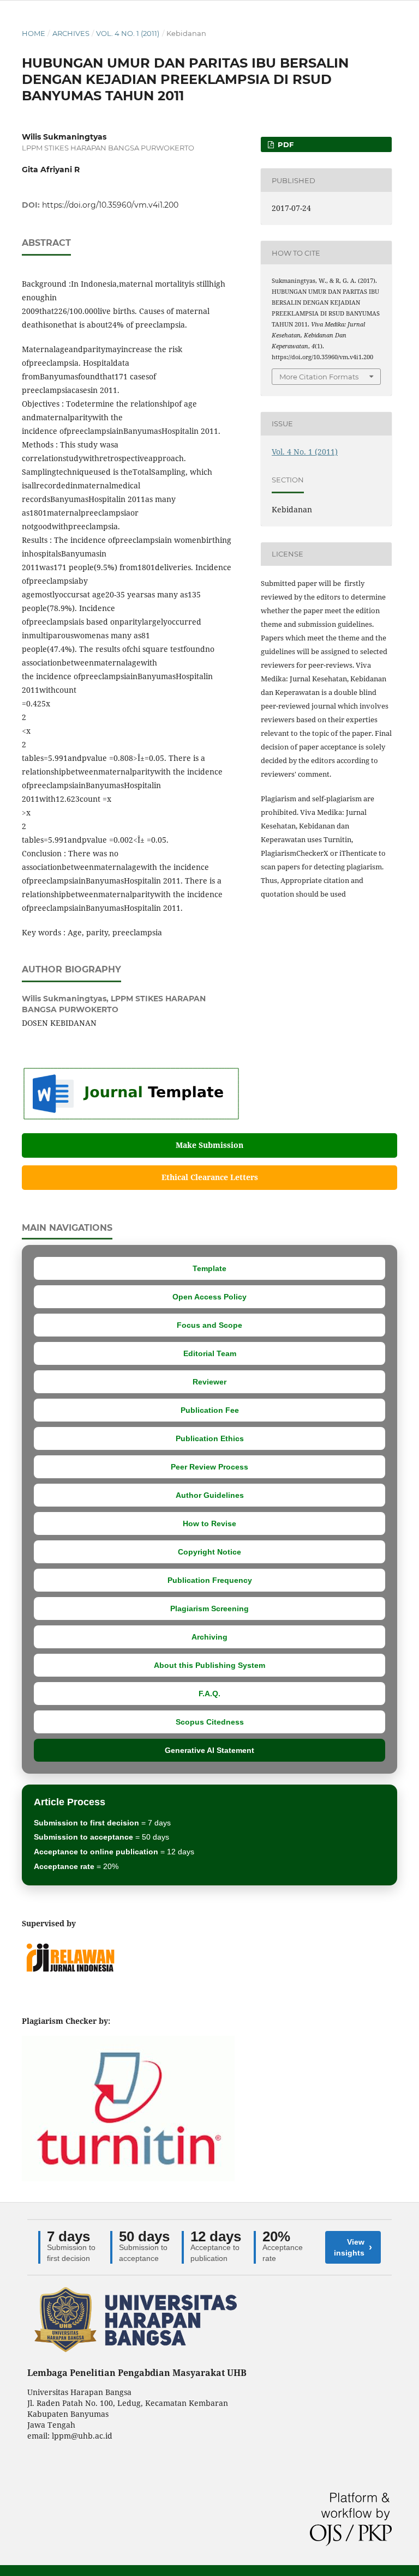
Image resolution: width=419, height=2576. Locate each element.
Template (209, 1268)
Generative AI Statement (209, 1750)
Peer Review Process (209, 1467)
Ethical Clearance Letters (210, 1177)
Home (34, 33)
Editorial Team (210, 1353)
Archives (71, 33)
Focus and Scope (209, 1325)
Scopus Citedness (210, 1722)
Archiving (209, 1637)
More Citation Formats (319, 377)
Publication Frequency (210, 1580)
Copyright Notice (209, 1552)
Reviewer (209, 1382)
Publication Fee (210, 1410)
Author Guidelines (210, 1495)
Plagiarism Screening (209, 1609)
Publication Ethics (210, 1438)
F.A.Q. (209, 1694)
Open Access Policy (209, 1297)
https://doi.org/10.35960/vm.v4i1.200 (110, 205)
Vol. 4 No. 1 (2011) (128, 33)
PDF (285, 144)
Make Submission (209, 1145)
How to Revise (209, 1523)
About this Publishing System (209, 1665)
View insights (353, 2247)
